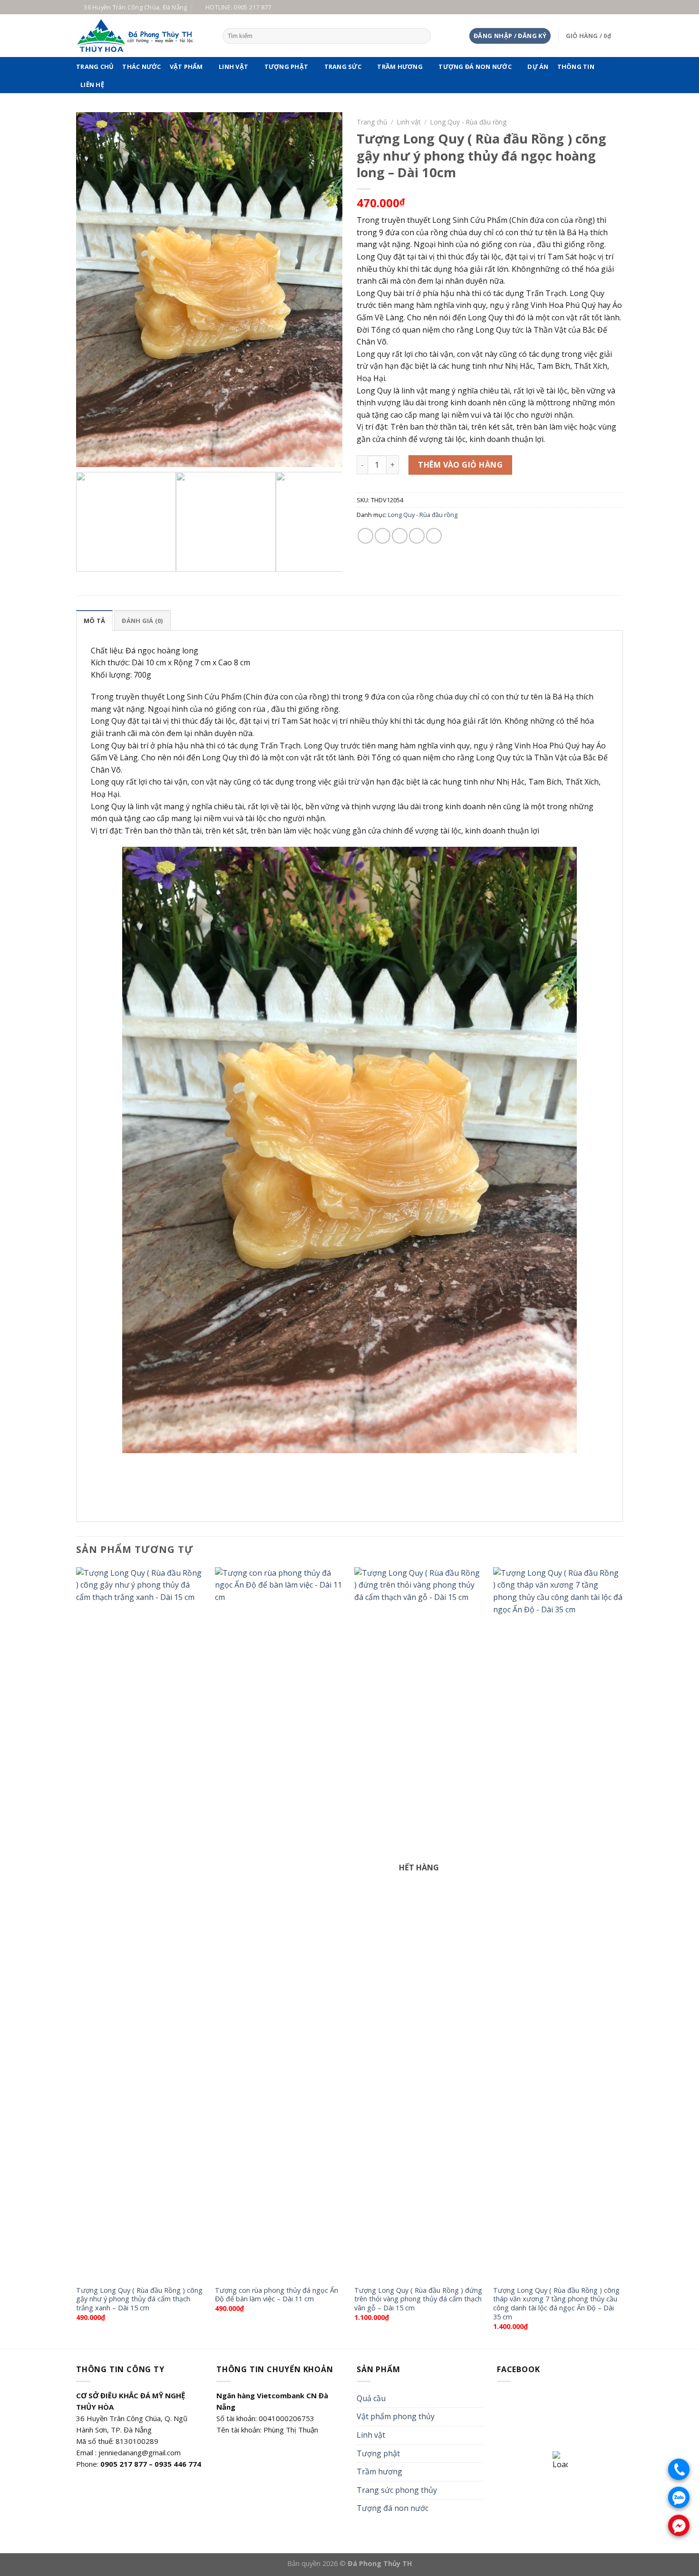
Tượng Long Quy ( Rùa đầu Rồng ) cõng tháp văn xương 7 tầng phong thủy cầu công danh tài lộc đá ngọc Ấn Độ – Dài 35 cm (556, 2304)
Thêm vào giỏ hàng (460, 465)
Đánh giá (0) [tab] (142, 621)
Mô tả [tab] (94, 621)
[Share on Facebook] (365, 536)
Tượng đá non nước (475, 67)
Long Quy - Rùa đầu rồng (468, 122)
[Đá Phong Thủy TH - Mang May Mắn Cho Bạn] (142, 36)
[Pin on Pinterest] (417, 536)
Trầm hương (400, 67)
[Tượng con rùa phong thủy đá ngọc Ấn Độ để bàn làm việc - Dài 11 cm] (280, 1924)
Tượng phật (286, 67)
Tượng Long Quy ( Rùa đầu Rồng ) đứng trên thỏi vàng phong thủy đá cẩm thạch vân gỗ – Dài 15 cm (418, 2299)
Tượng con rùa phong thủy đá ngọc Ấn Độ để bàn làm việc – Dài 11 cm (277, 2295)
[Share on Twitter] (383, 536)
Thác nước (141, 67)
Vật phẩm (186, 67)
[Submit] (422, 36)
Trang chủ (95, 67)
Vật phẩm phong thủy (396, 2416)
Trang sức (343, 67)
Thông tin (576, 67)
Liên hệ (92, 85)
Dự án (538, 67)
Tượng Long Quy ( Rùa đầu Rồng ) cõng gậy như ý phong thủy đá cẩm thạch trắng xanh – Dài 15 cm (139, 2299)
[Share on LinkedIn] (434, 536)
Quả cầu (371, 2398)
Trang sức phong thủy (397, 2490)
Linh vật (233, 67)
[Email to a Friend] (400, 536)
